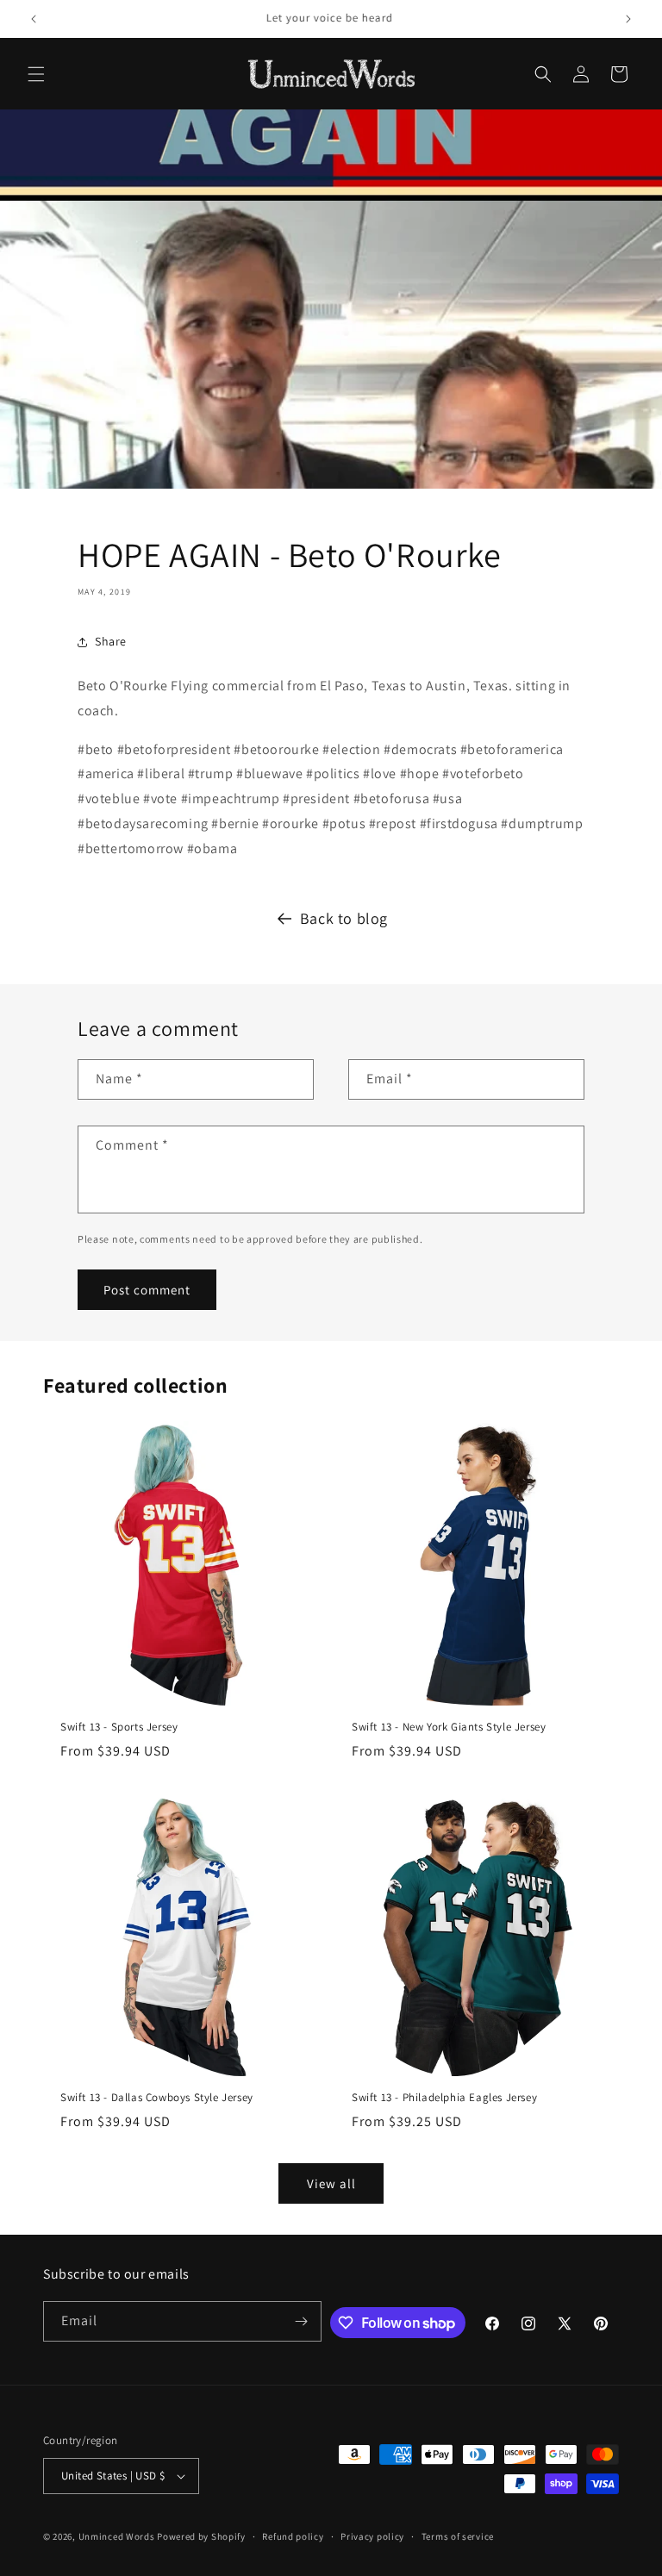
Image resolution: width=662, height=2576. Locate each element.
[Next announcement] (628, 19)
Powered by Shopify (201, 2536)
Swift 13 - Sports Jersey (119, 1727)
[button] (36, 74)
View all (331, 2183)
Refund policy (293, 2536)
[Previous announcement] (34, 19)
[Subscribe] (302, 2321)
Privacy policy (372, 2536)
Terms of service (458, 2536)
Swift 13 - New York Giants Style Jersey (449, 1727)
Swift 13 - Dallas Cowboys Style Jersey (157, 2098)
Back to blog (344, 918)
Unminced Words (117, 2536)
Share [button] (111, 641)
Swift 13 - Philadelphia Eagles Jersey (444, 2098)
